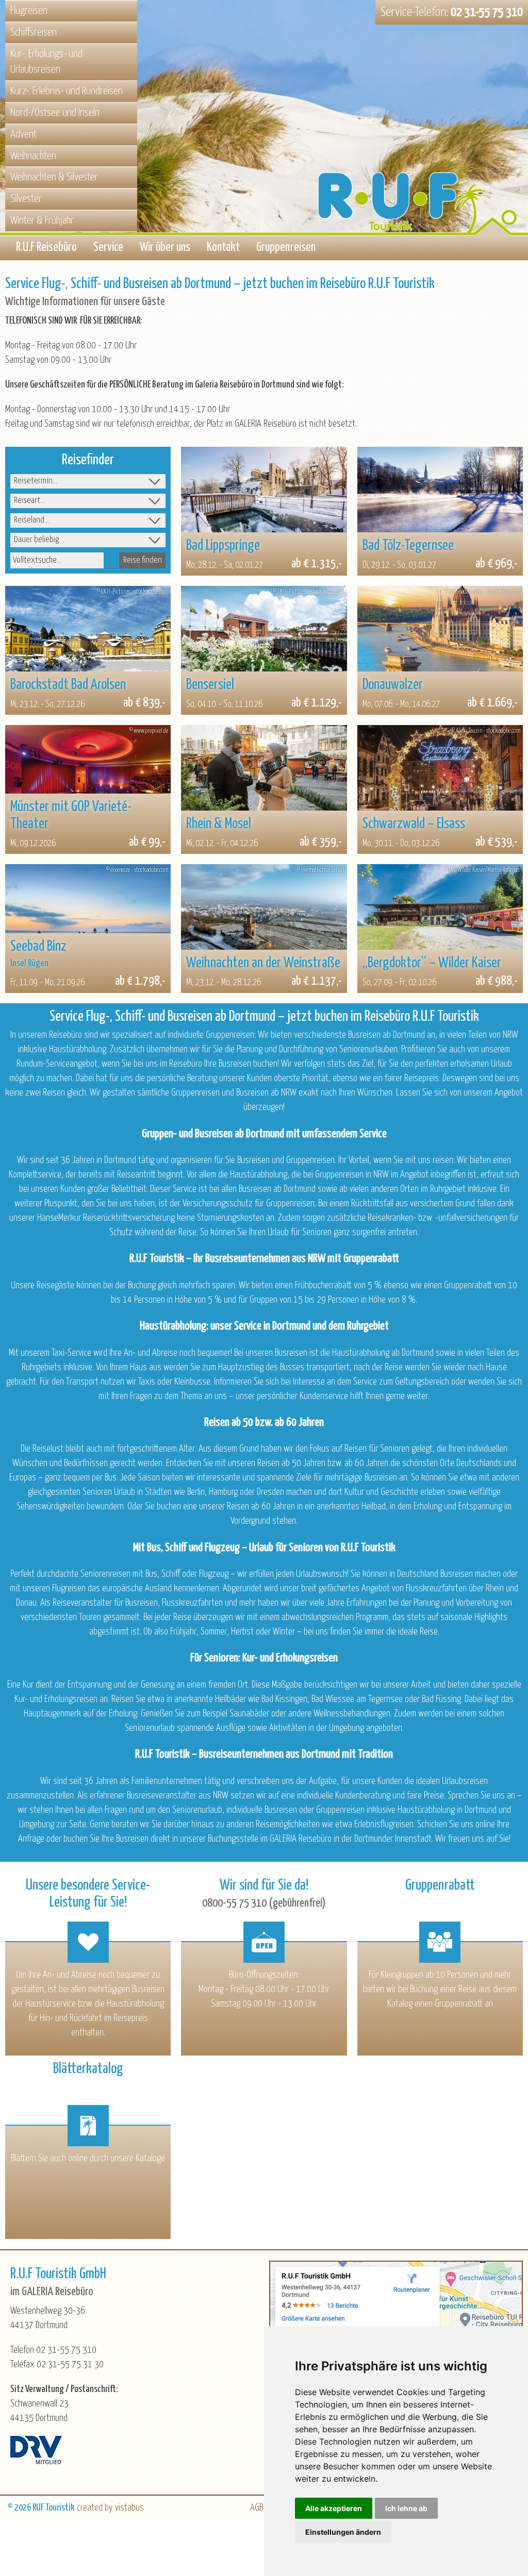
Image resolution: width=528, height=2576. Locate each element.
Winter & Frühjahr (42, 221)
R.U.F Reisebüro (46, 248)
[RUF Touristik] (422, 151)
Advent (23, 134)
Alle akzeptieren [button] (334, 2508)
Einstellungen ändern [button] (343, 2532)
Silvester (26, 199)
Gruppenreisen (286, 248)
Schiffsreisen (34, 32)
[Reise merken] (199, 464)
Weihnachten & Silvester (54, 177)
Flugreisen (29, 11)
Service (108, 248)
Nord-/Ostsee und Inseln (55, 113)
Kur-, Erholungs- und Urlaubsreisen (46, 62)
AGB (257, 2508)
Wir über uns (165, 248)
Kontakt (223, 248)
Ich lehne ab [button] (406, 2508)
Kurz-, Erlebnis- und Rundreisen (67, 91)
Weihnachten (33, 156)
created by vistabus (110, 2508)
